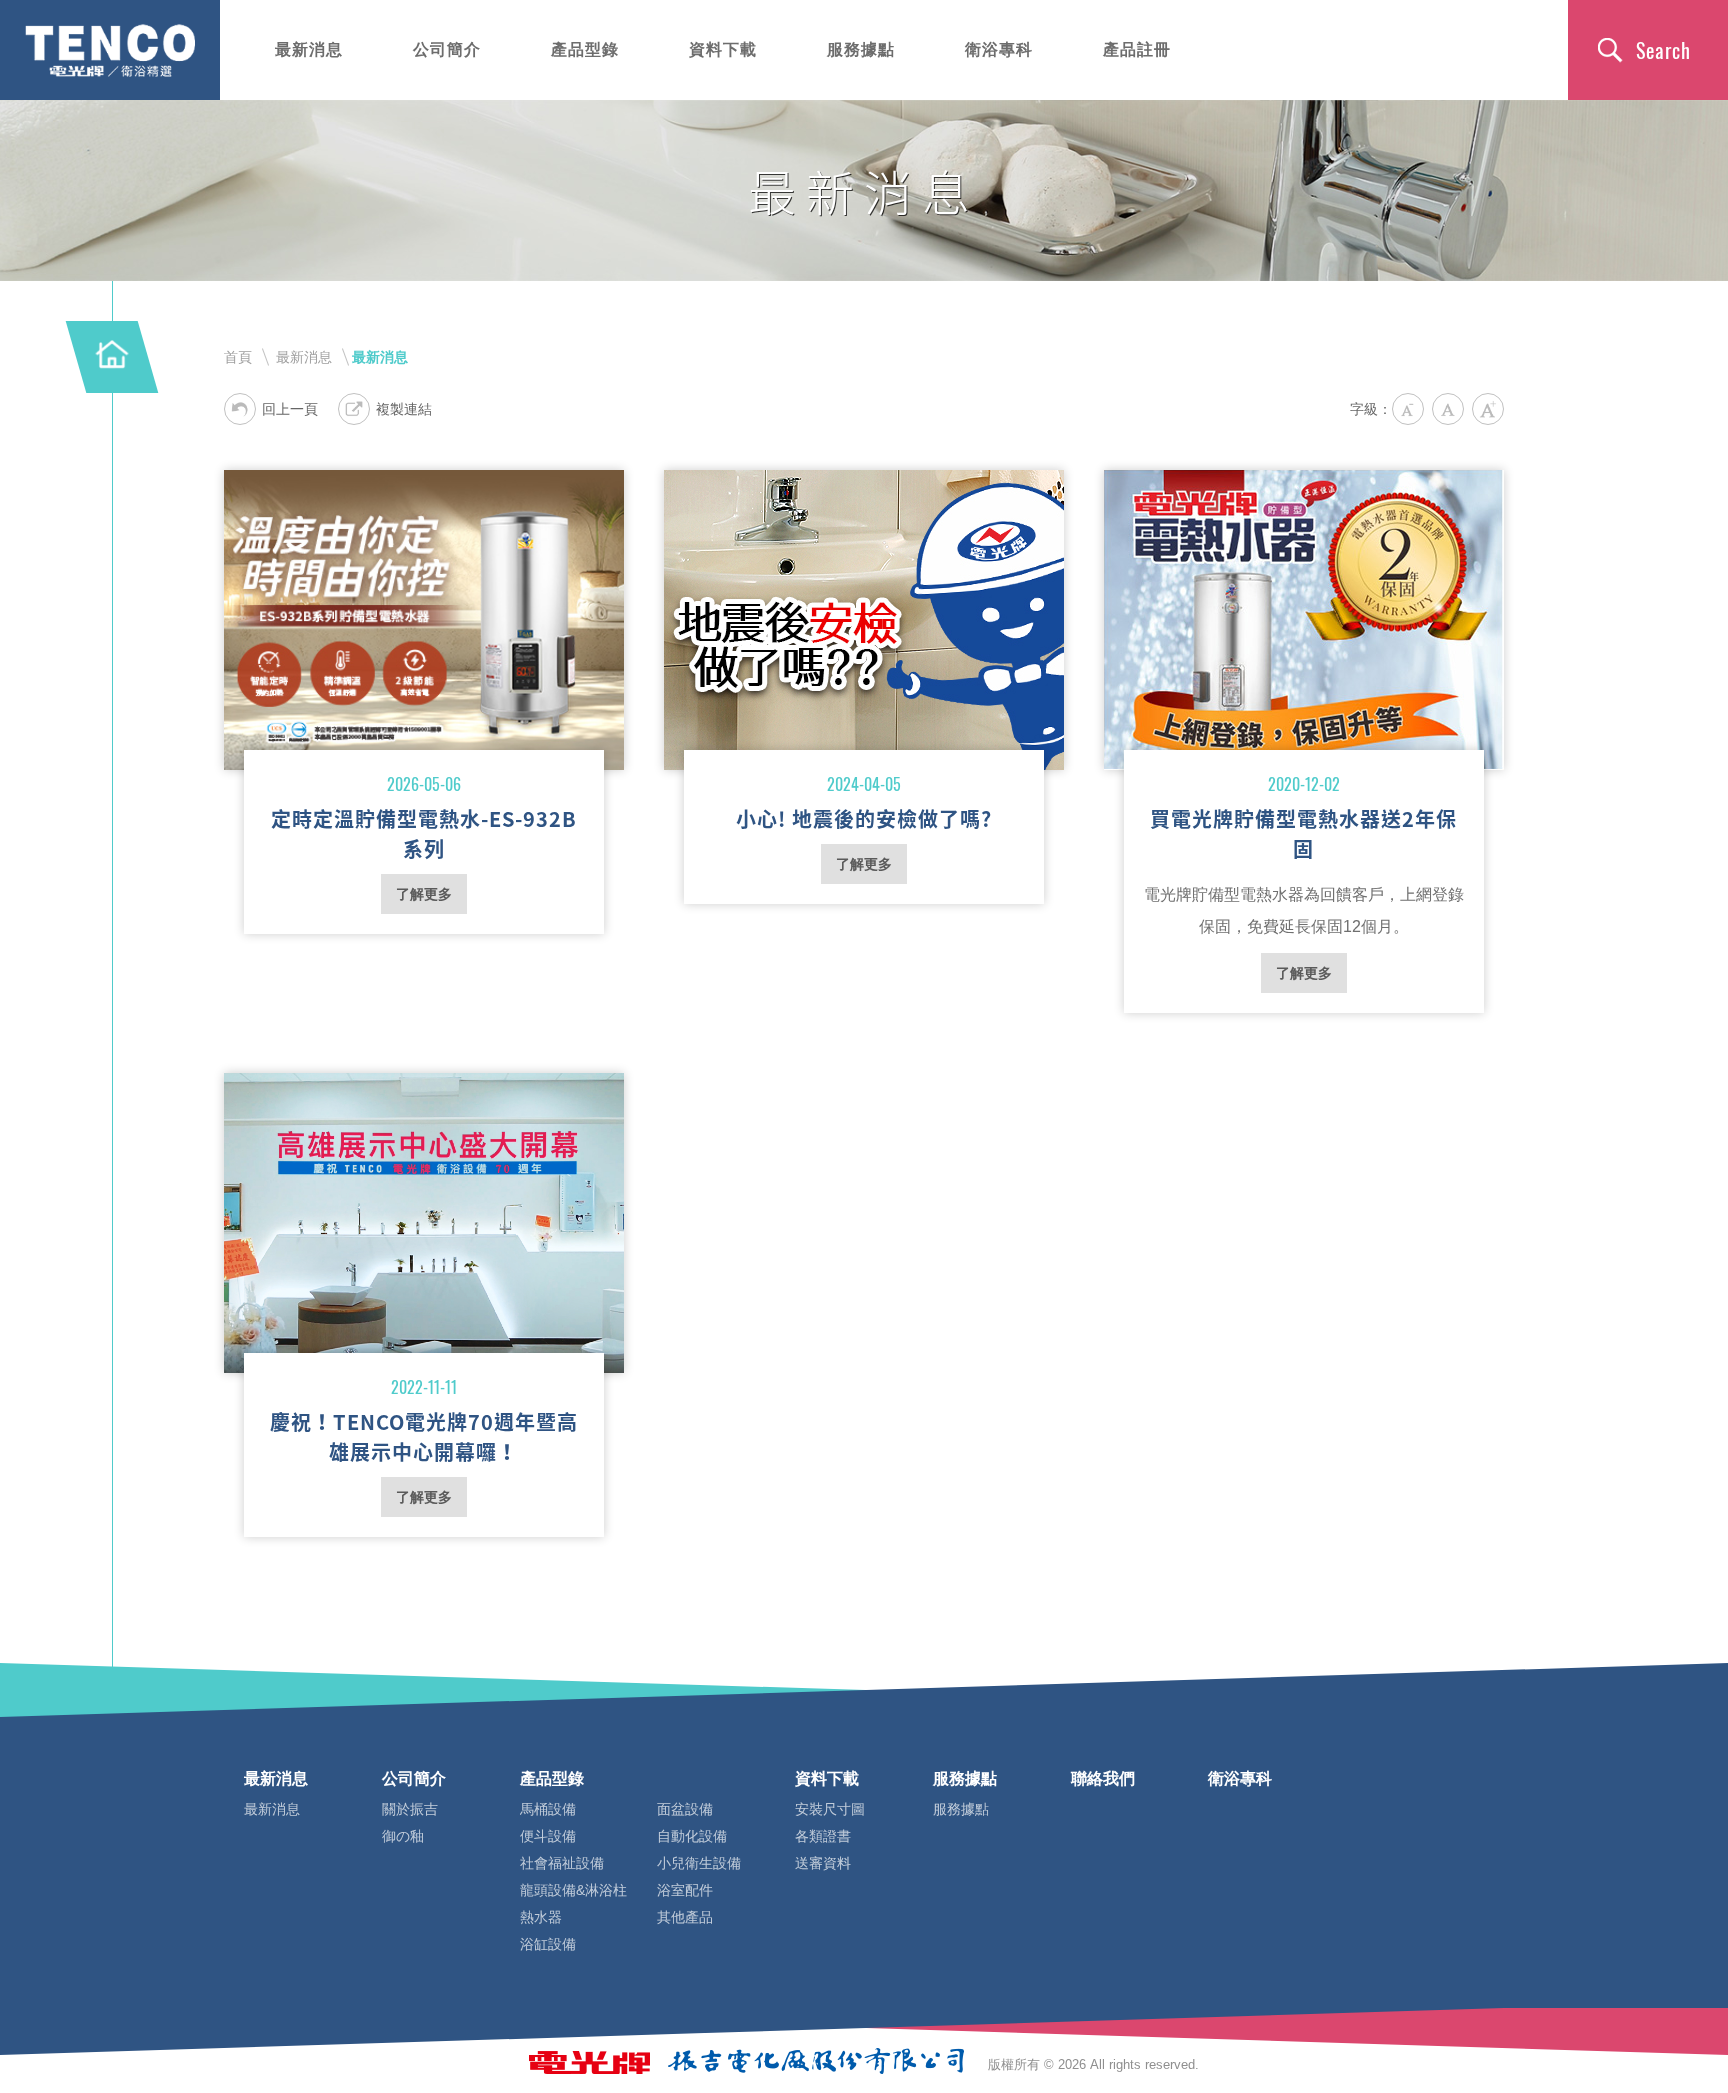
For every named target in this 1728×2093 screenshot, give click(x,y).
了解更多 (424, 894)
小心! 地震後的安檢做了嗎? (864, 620)
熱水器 (541, 1917)
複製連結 (404, 409)
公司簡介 (447, 49)
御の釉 (403, 1836)
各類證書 (823, 1836)
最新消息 (309, 49)
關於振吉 (410, 1809)
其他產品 (685, 1917)
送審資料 (823, 1863)
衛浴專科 (999, 49)
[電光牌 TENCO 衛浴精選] (110, 50)
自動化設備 (692, 1836)
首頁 (238, 357)
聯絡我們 (1103, 1778)
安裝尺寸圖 (830, 1809)
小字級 (1408, 409)
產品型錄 (585, 49)
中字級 (1448, 409)
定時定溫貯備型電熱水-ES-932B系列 (424, 620)
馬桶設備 (548, 1809)
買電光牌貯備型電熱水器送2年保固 (1304, 620)
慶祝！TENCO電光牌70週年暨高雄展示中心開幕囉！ (424, 1223)
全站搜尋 (1648, 50)
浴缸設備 (548, 1944)
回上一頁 (290, 409)
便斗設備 (548, 1836)
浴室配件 (685, 1890)
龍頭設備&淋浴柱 (573, 1890)
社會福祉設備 (562, 1863)
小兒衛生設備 (699, 1863)
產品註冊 (1137, 49)
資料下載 (723, 49)
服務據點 (861, 49)
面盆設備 (685, 1809)
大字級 (1488, 409)
